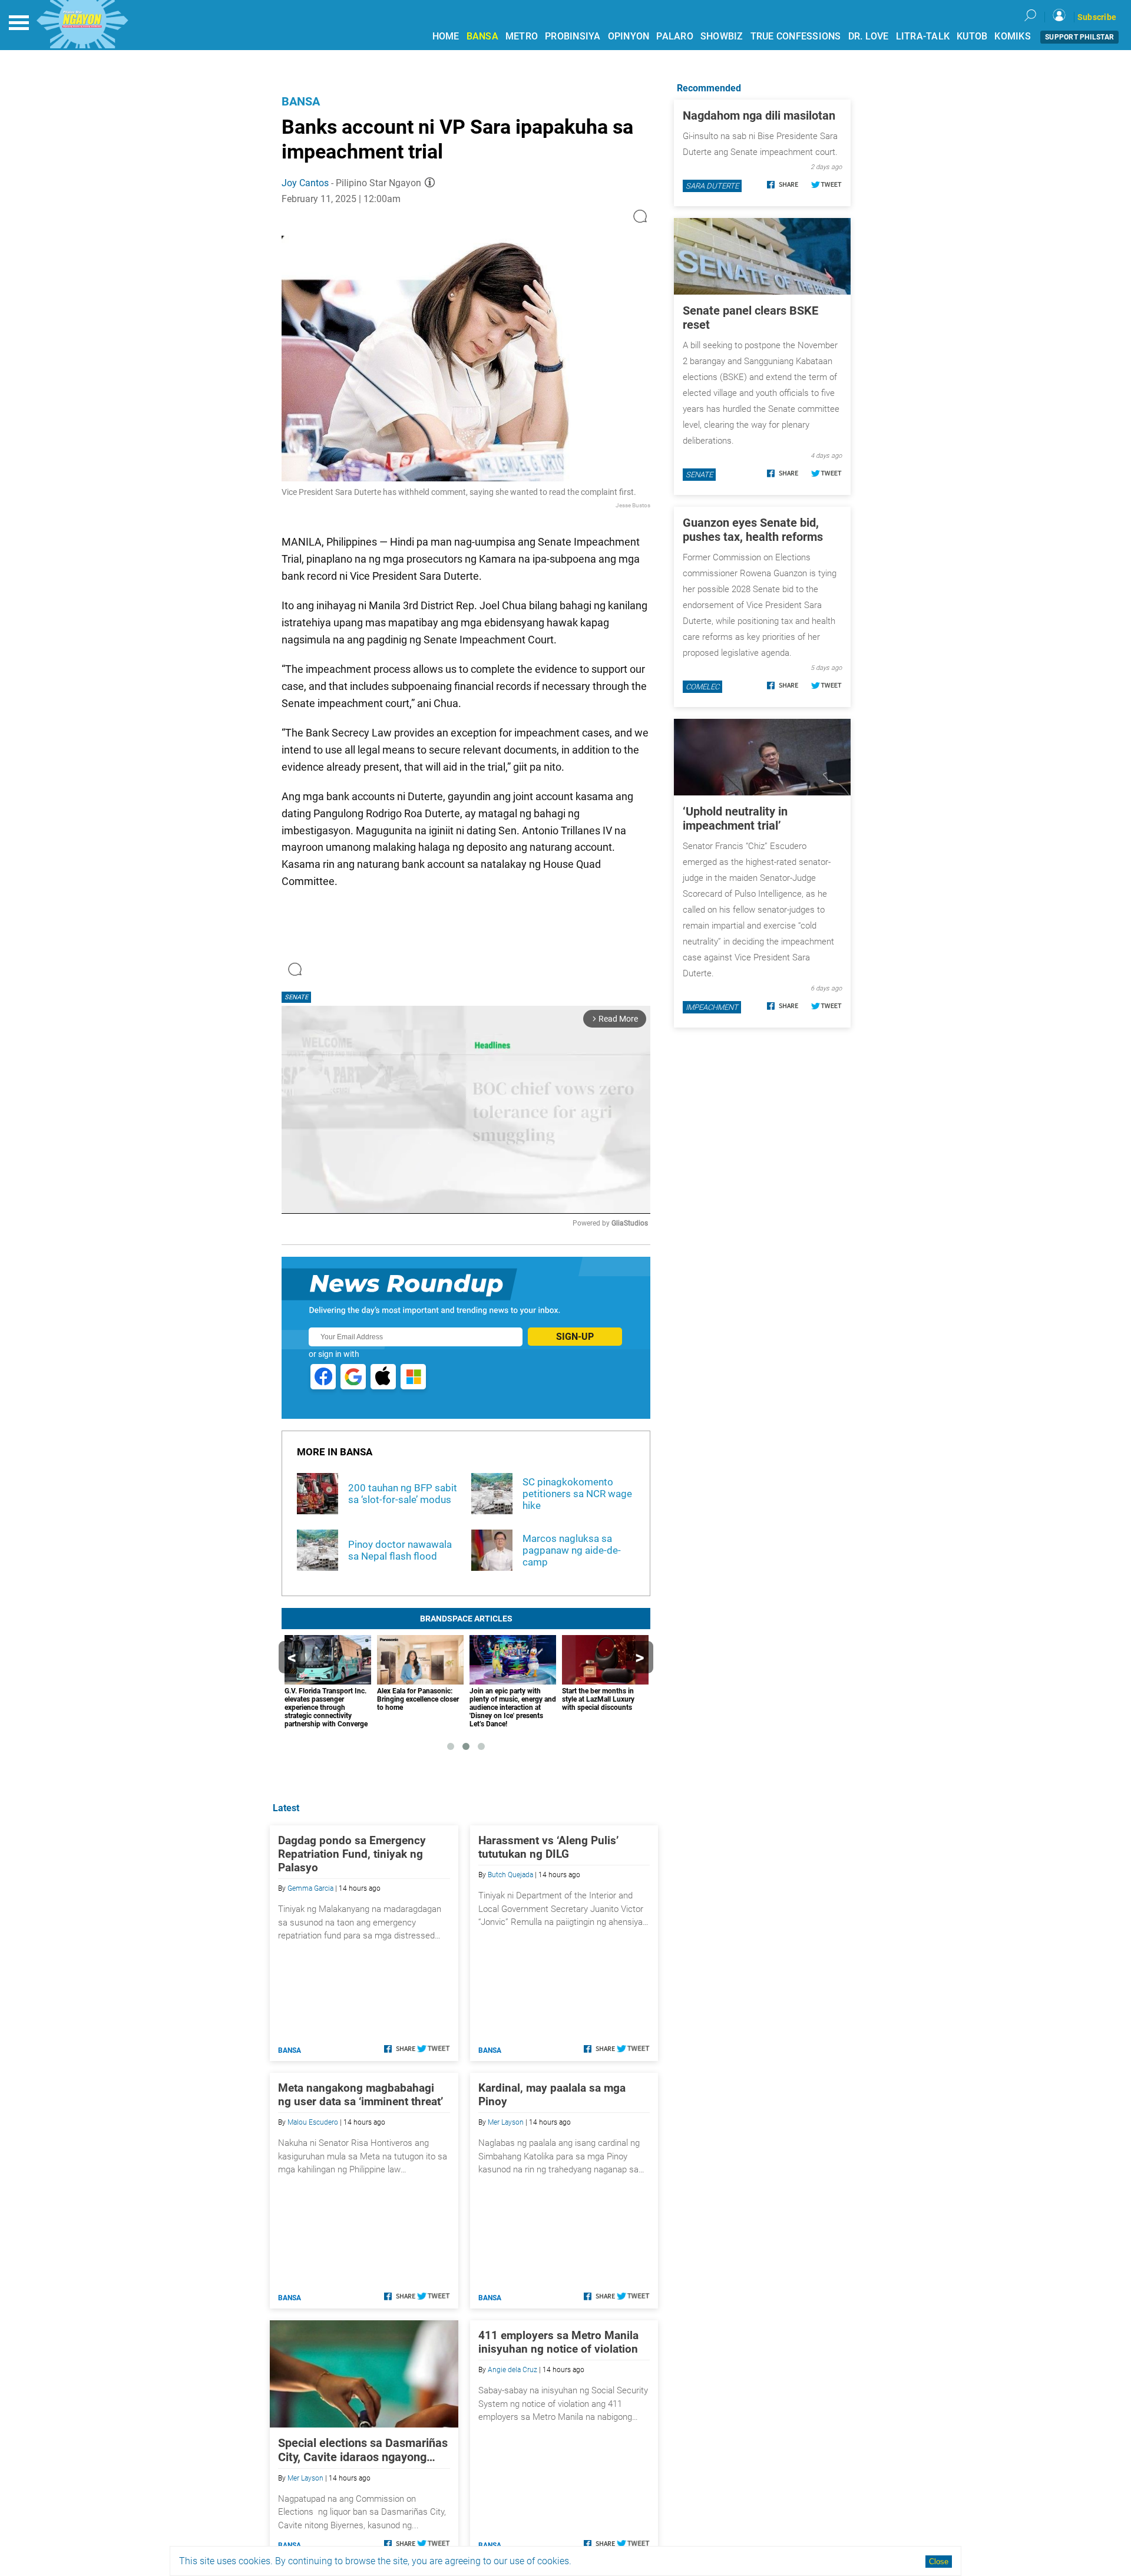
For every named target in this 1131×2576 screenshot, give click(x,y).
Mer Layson (506, 2122)
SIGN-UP (575, 1337)
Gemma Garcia (310, 1888)
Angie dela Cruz (512, 2370)
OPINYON (629, 36)
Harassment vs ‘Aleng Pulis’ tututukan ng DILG (548, 1847)
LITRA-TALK (923, 36)
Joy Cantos (305, 183)
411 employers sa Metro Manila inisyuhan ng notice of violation (558, 2342)
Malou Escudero (313, 2122)
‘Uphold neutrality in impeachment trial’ (735, 818)
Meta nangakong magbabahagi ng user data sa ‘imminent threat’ (361, 2095)
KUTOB (972, 36)
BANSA (482, 36)
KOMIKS (1013, 36)
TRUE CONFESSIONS (796, 36)
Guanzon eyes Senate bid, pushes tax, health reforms (753, 530)
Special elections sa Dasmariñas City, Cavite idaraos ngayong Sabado (363, 2450)
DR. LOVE (869, 36)
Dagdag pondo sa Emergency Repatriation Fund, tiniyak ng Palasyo (352, 1854)
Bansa (301, 101)
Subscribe (1097, 17)
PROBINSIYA (573, 36)
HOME (446, 36)
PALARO (675, 36)
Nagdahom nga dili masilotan (759, 115)
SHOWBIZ (722, 36)
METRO (522, 36)
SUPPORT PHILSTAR (1079, 37)
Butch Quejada (510, 1875)
